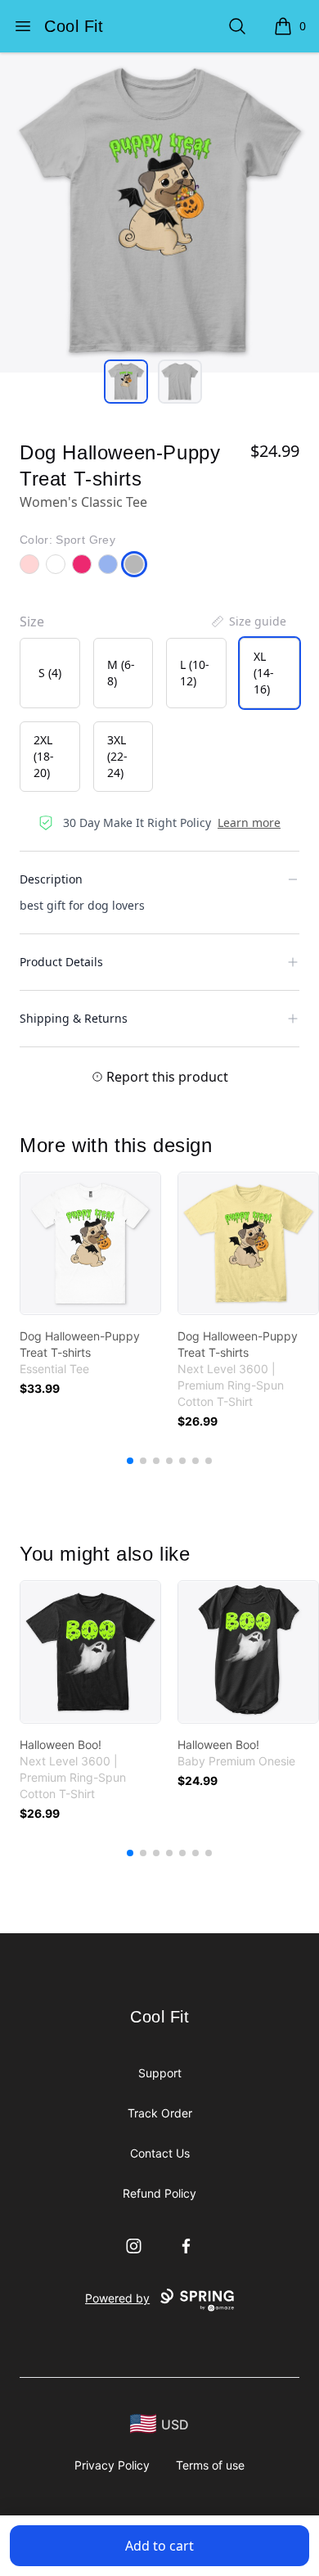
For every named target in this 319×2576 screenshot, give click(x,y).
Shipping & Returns (74, 1018)
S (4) (50, 673)
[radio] (50, 673)
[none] (248, 621)
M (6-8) (121, 673)
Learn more (249, 823)
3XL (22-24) (117, 756)
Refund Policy (159, 2193)
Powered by (117, 2298)
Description (51, 879)
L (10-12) (195, 673)
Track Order (160, 2113)
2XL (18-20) (44, 756)
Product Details (61, 962)
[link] (90, 1243)
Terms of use (210, 2465)
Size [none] (32, 621)
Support (160, 2073)
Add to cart (159, 2546)
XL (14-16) (264, 673)
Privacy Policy (112, 2465)
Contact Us (160, 2153)
